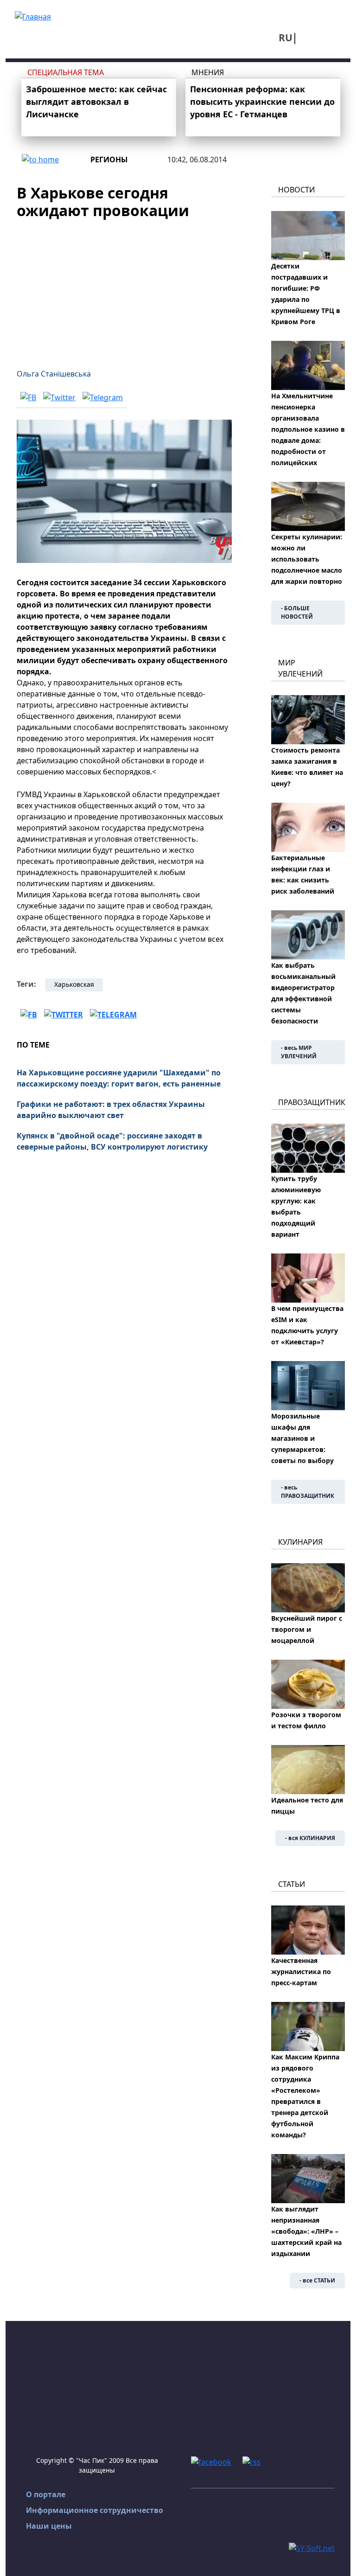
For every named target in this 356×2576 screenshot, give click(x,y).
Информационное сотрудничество (95, 2510)
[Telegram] (103, 397)
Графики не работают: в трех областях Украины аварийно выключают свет (111, 1110)
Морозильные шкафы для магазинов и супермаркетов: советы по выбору (302, 1438)
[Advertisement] (124, 288)
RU (286, 38)
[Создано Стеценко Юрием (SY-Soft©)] (312, 2547)
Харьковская (74, 984)
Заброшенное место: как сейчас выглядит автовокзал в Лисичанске (96, 102)
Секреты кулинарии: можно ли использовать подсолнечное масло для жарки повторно (307, 559)
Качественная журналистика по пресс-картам (301, 1972)
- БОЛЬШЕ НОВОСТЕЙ (297, 612)
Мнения (208, 72)
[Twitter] (59, 397)
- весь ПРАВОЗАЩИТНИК (308, 1492)
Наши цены (49, 2526)
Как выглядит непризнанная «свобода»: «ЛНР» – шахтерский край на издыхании (306, 2231)
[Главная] (33, 16)
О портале (46, 2494)
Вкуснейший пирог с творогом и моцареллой (307, 1629)
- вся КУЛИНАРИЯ (310, 1838)
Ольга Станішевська (54, 374)
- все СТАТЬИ (317, 2280)
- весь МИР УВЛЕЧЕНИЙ (299, 1052)
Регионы (109, 160)
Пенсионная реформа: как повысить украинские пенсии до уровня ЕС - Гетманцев (262, 102)
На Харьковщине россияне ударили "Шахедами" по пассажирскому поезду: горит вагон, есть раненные (119, 1078)
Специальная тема (66, 72)
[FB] (28, 397)
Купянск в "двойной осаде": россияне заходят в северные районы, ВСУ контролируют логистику (112, 1141)
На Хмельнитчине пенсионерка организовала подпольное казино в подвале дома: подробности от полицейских (308, 429)
